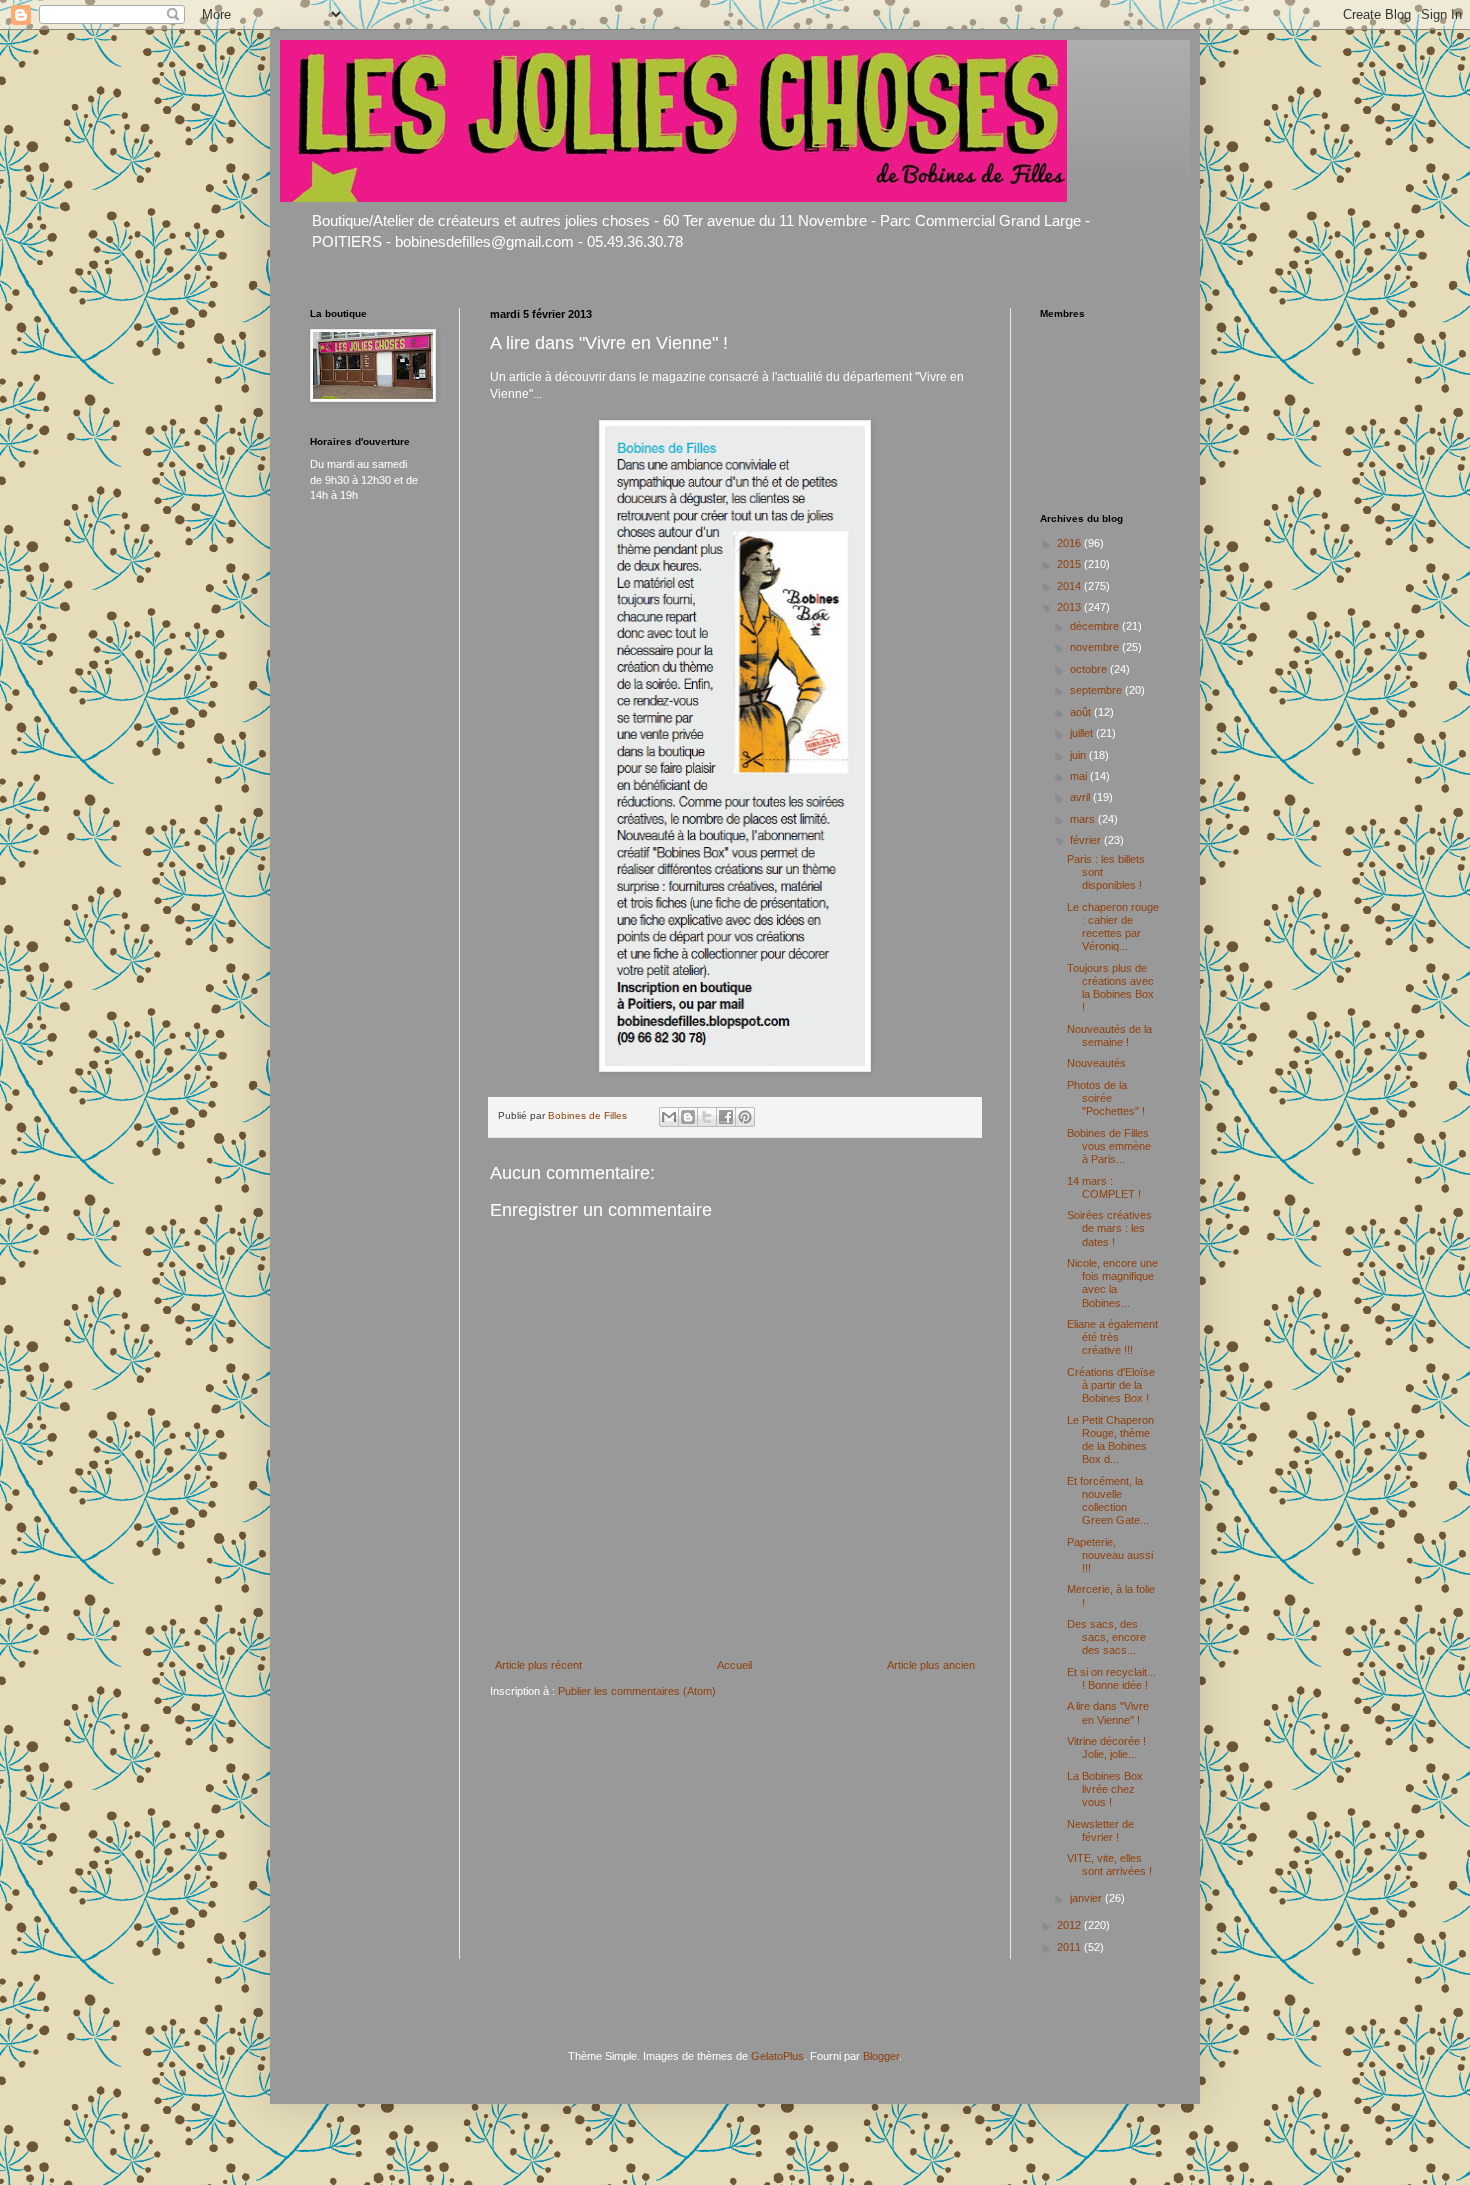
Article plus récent (538, 1665)
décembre (1096, 626)
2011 (1070, 1947)
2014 (1070, 586)
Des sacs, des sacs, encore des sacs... (1106, 1637)
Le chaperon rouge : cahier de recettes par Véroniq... (1113, 927)
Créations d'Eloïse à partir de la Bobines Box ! (1111, 1385)
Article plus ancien (931, 1665)
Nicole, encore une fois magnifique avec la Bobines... (1112, 1283)
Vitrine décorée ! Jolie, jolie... (1106, 1747)
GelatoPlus (777, 2056)
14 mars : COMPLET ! (1104, 1187)
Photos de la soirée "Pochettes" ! (1106, 1098)
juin (1079, 755)
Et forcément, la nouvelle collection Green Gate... (1108, 1501)
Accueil (734, 1665)
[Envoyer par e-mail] (669, 1117)
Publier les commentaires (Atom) (637, 1691)
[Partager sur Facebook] (726, 1117)
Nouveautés (1096, 1063)
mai (1080, 776)
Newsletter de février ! (1100, 1830)
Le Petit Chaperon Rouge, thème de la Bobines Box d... (1110, 1440)
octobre (1090, 669)
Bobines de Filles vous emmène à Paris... (1109, 1146)
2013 (1070, 607)
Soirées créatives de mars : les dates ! (1109, 1228)
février (1087, 840)
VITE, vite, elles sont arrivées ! (1109, 1864)
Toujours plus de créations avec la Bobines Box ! (1110, 988)
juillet (1083, 733)
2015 (1070, 564)
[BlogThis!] (688, 1117)
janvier (1087, 1898)
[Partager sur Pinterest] (745, 1117)
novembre (1096, 647)
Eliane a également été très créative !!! (1112, 1337)
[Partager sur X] (707, 1117)
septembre (1097, 690)
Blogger (881, 2056)
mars (1084, 819)
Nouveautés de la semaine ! (1109, 1035)
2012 (1070, 1925)
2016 (1070, 543)
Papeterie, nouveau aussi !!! (1110, 1555)
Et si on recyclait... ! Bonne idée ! (1111, 1678)
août (1082, 712)
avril (1081, 797)
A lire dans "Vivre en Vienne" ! (1108, 1712)
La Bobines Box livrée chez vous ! (1105, 1789)
